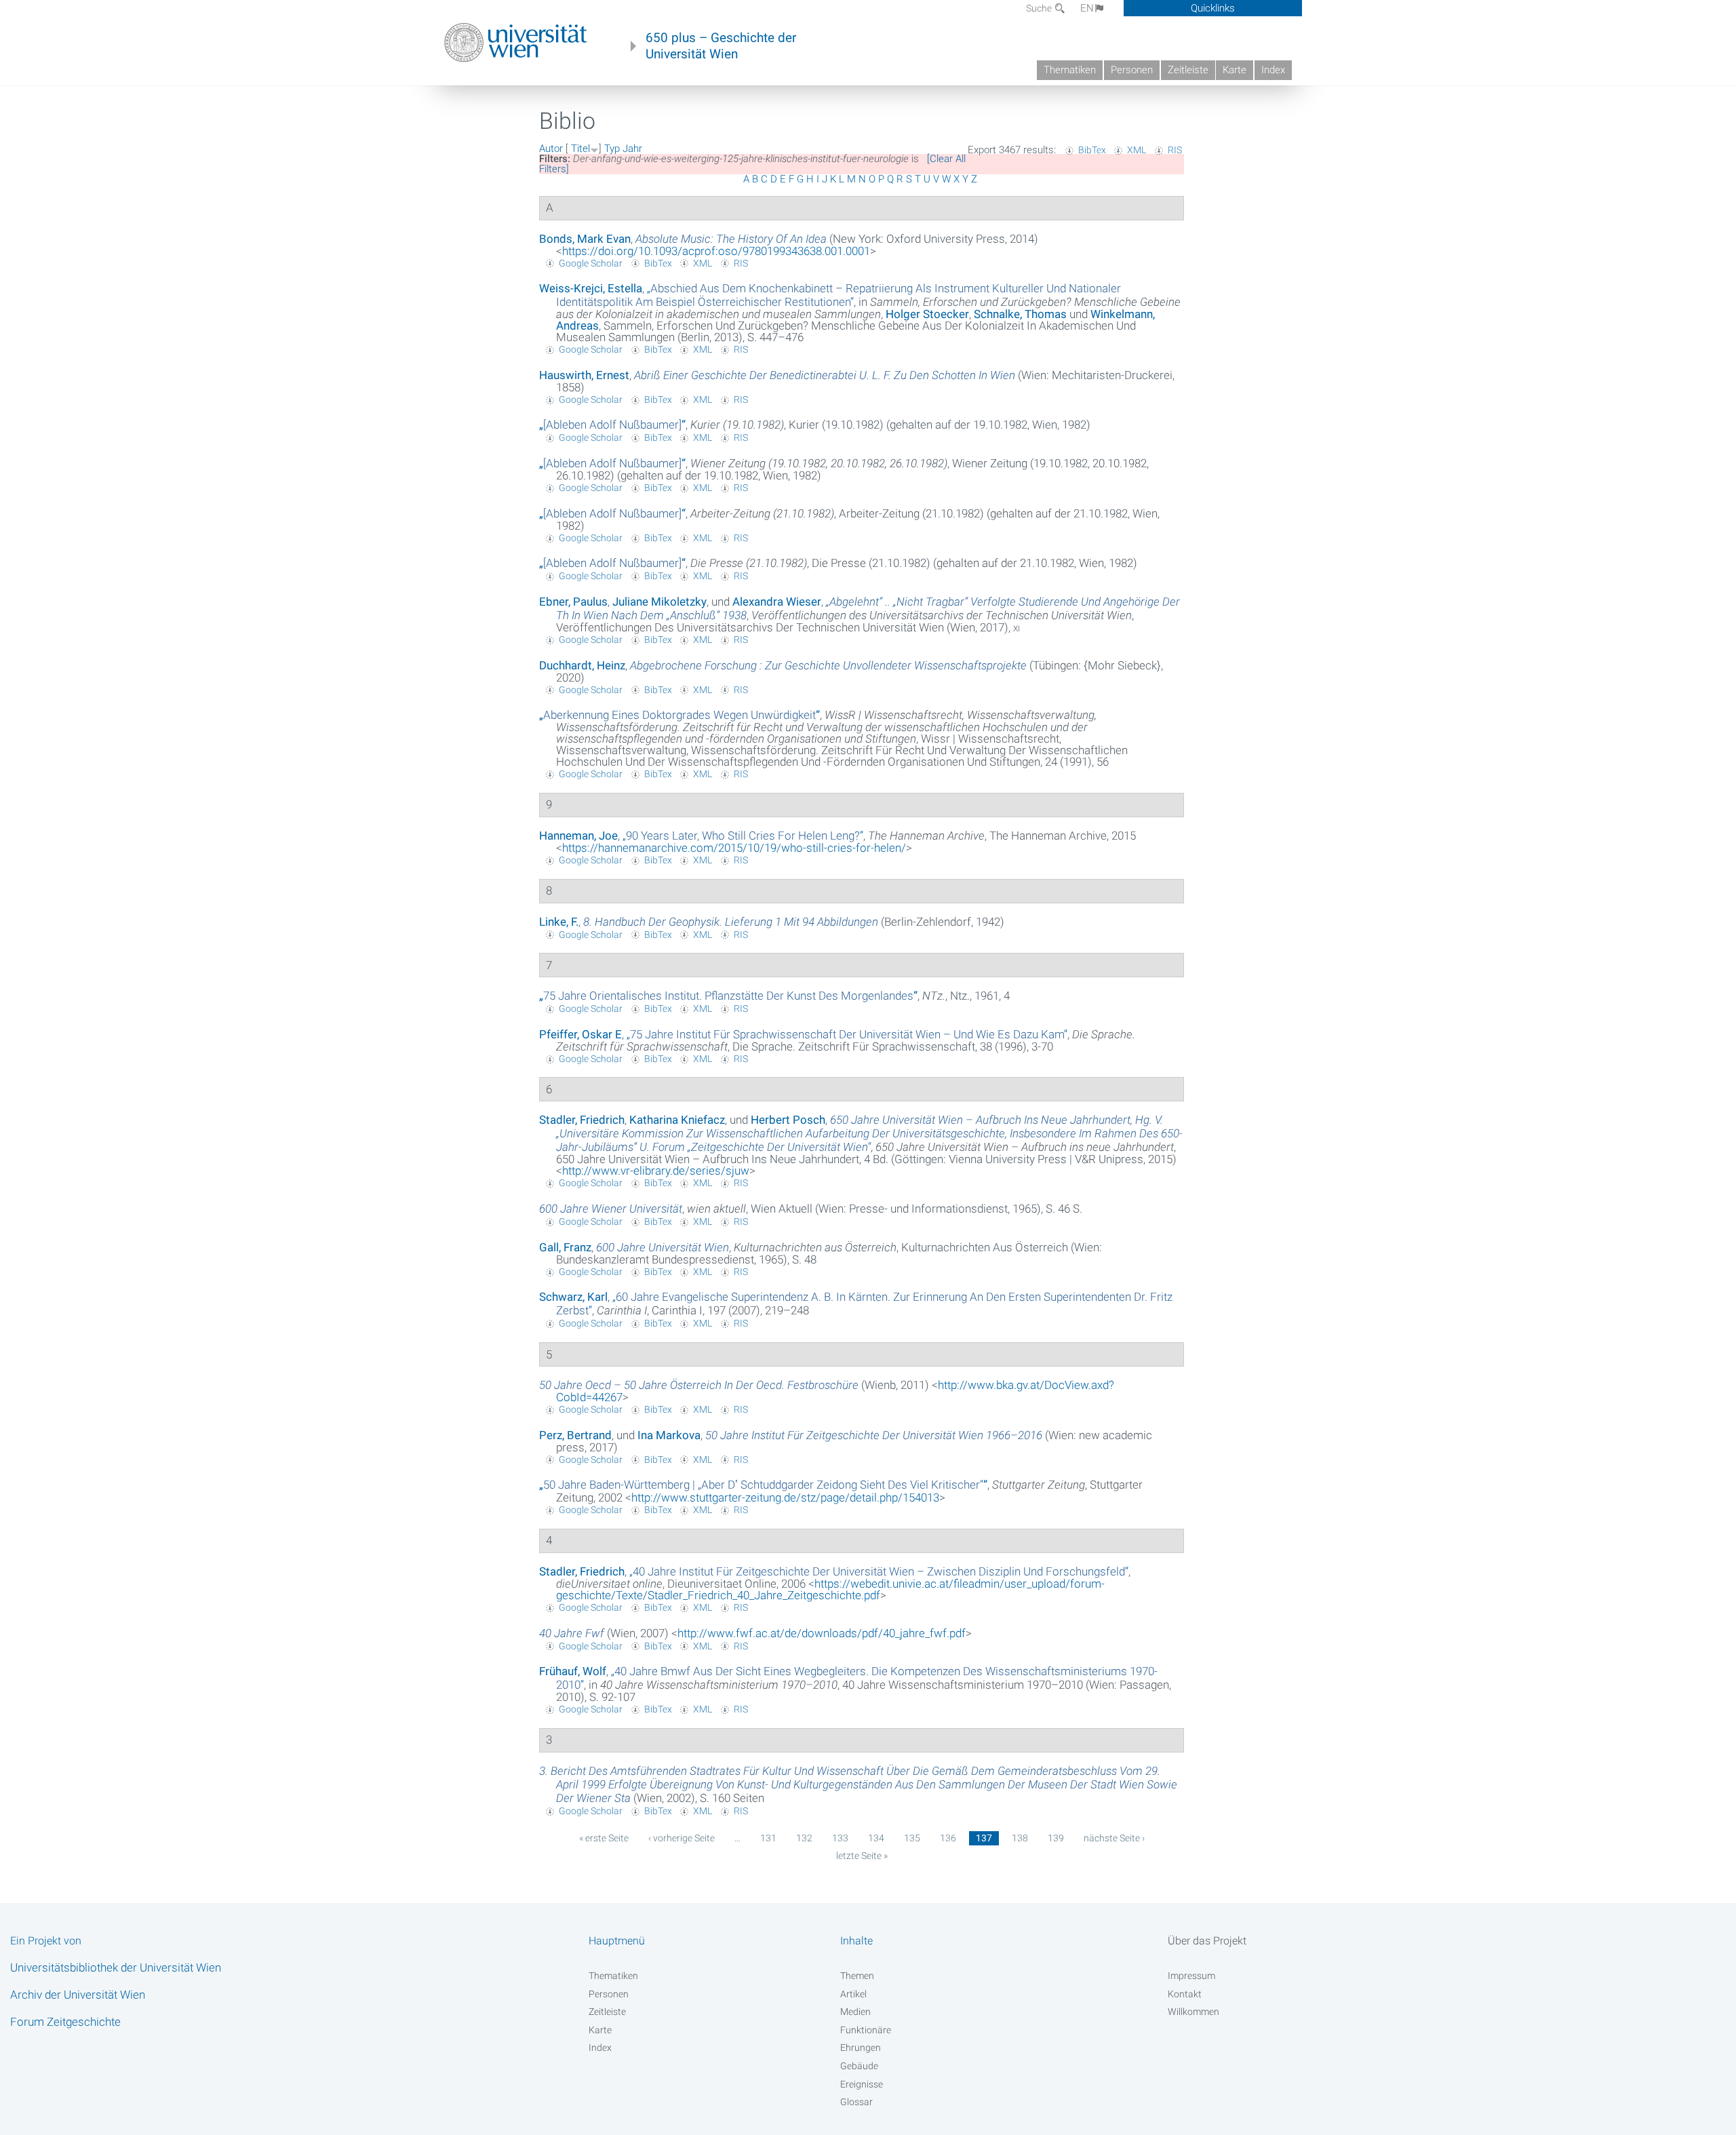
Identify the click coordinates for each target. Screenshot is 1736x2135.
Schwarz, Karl (573, 1297)
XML (1137, 150)
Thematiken (1070, 70)
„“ (839, 295)
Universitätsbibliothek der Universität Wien (116, 1967)
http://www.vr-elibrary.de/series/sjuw (656, 1171)
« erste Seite (604, 1838)
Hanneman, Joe (578, 836)
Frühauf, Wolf (573, 1671)
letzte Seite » (862, 1856)
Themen (857, 1976)
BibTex (1092, 150)
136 (948, 1838)
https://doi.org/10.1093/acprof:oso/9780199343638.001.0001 (716, 251)
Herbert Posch (788, 1120)
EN (1087, 8)
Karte (1235, 70)
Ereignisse (862, 2084)
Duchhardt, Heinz (582, 665)
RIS (1175, 150)
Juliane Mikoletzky (659, 602)
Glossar (856, 2102)
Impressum (1191, 1976)
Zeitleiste (1188, 70)
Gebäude (859, 2066)
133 (840, 1838)
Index (1273, 70)
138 (1020, 1838)
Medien (855, 2012)
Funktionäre (866, 2030)
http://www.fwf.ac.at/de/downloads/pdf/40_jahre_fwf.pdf (822, 1633)
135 (912, 1838)
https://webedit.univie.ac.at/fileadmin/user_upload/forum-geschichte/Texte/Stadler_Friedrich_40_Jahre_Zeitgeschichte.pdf (830, 1589)
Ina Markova (669, 1435)
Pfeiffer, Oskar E (580, 1034)
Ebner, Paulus (573, 602)
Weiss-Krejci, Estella (591, 288)
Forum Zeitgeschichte (65, 2022)
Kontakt (1185, 1994)
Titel (580, 149)
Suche (1040, 8)
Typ (612, 149)
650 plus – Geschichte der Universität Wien (721, 46)
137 (984, 1838)
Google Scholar (591, 263)
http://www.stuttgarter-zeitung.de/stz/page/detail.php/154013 (785, 1497)
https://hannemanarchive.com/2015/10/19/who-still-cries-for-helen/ (734, 848)
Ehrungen (861, 2048)
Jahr (632, 149)
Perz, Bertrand (575, 1435)
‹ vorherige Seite (682, 1838)
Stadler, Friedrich (582, 1120)
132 (804, 1838)
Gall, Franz (565, 1247)
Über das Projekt (1207, 1941)
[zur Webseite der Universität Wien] (516, 43)
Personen (1132, 70)
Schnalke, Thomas (1020, 314)
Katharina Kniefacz (677, 1120)
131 (768, 1838)
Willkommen (1193, 2012)
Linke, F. (559, 922)
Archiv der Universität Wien (78, 1995)
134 (876, 1838)
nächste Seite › (1114, 1838)
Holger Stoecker (927, 314)
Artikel (853, 1994)
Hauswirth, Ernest (584, 375)
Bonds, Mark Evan (585, 239)
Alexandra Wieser (777, 602)
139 (1056, 1838)
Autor (551, 149)
